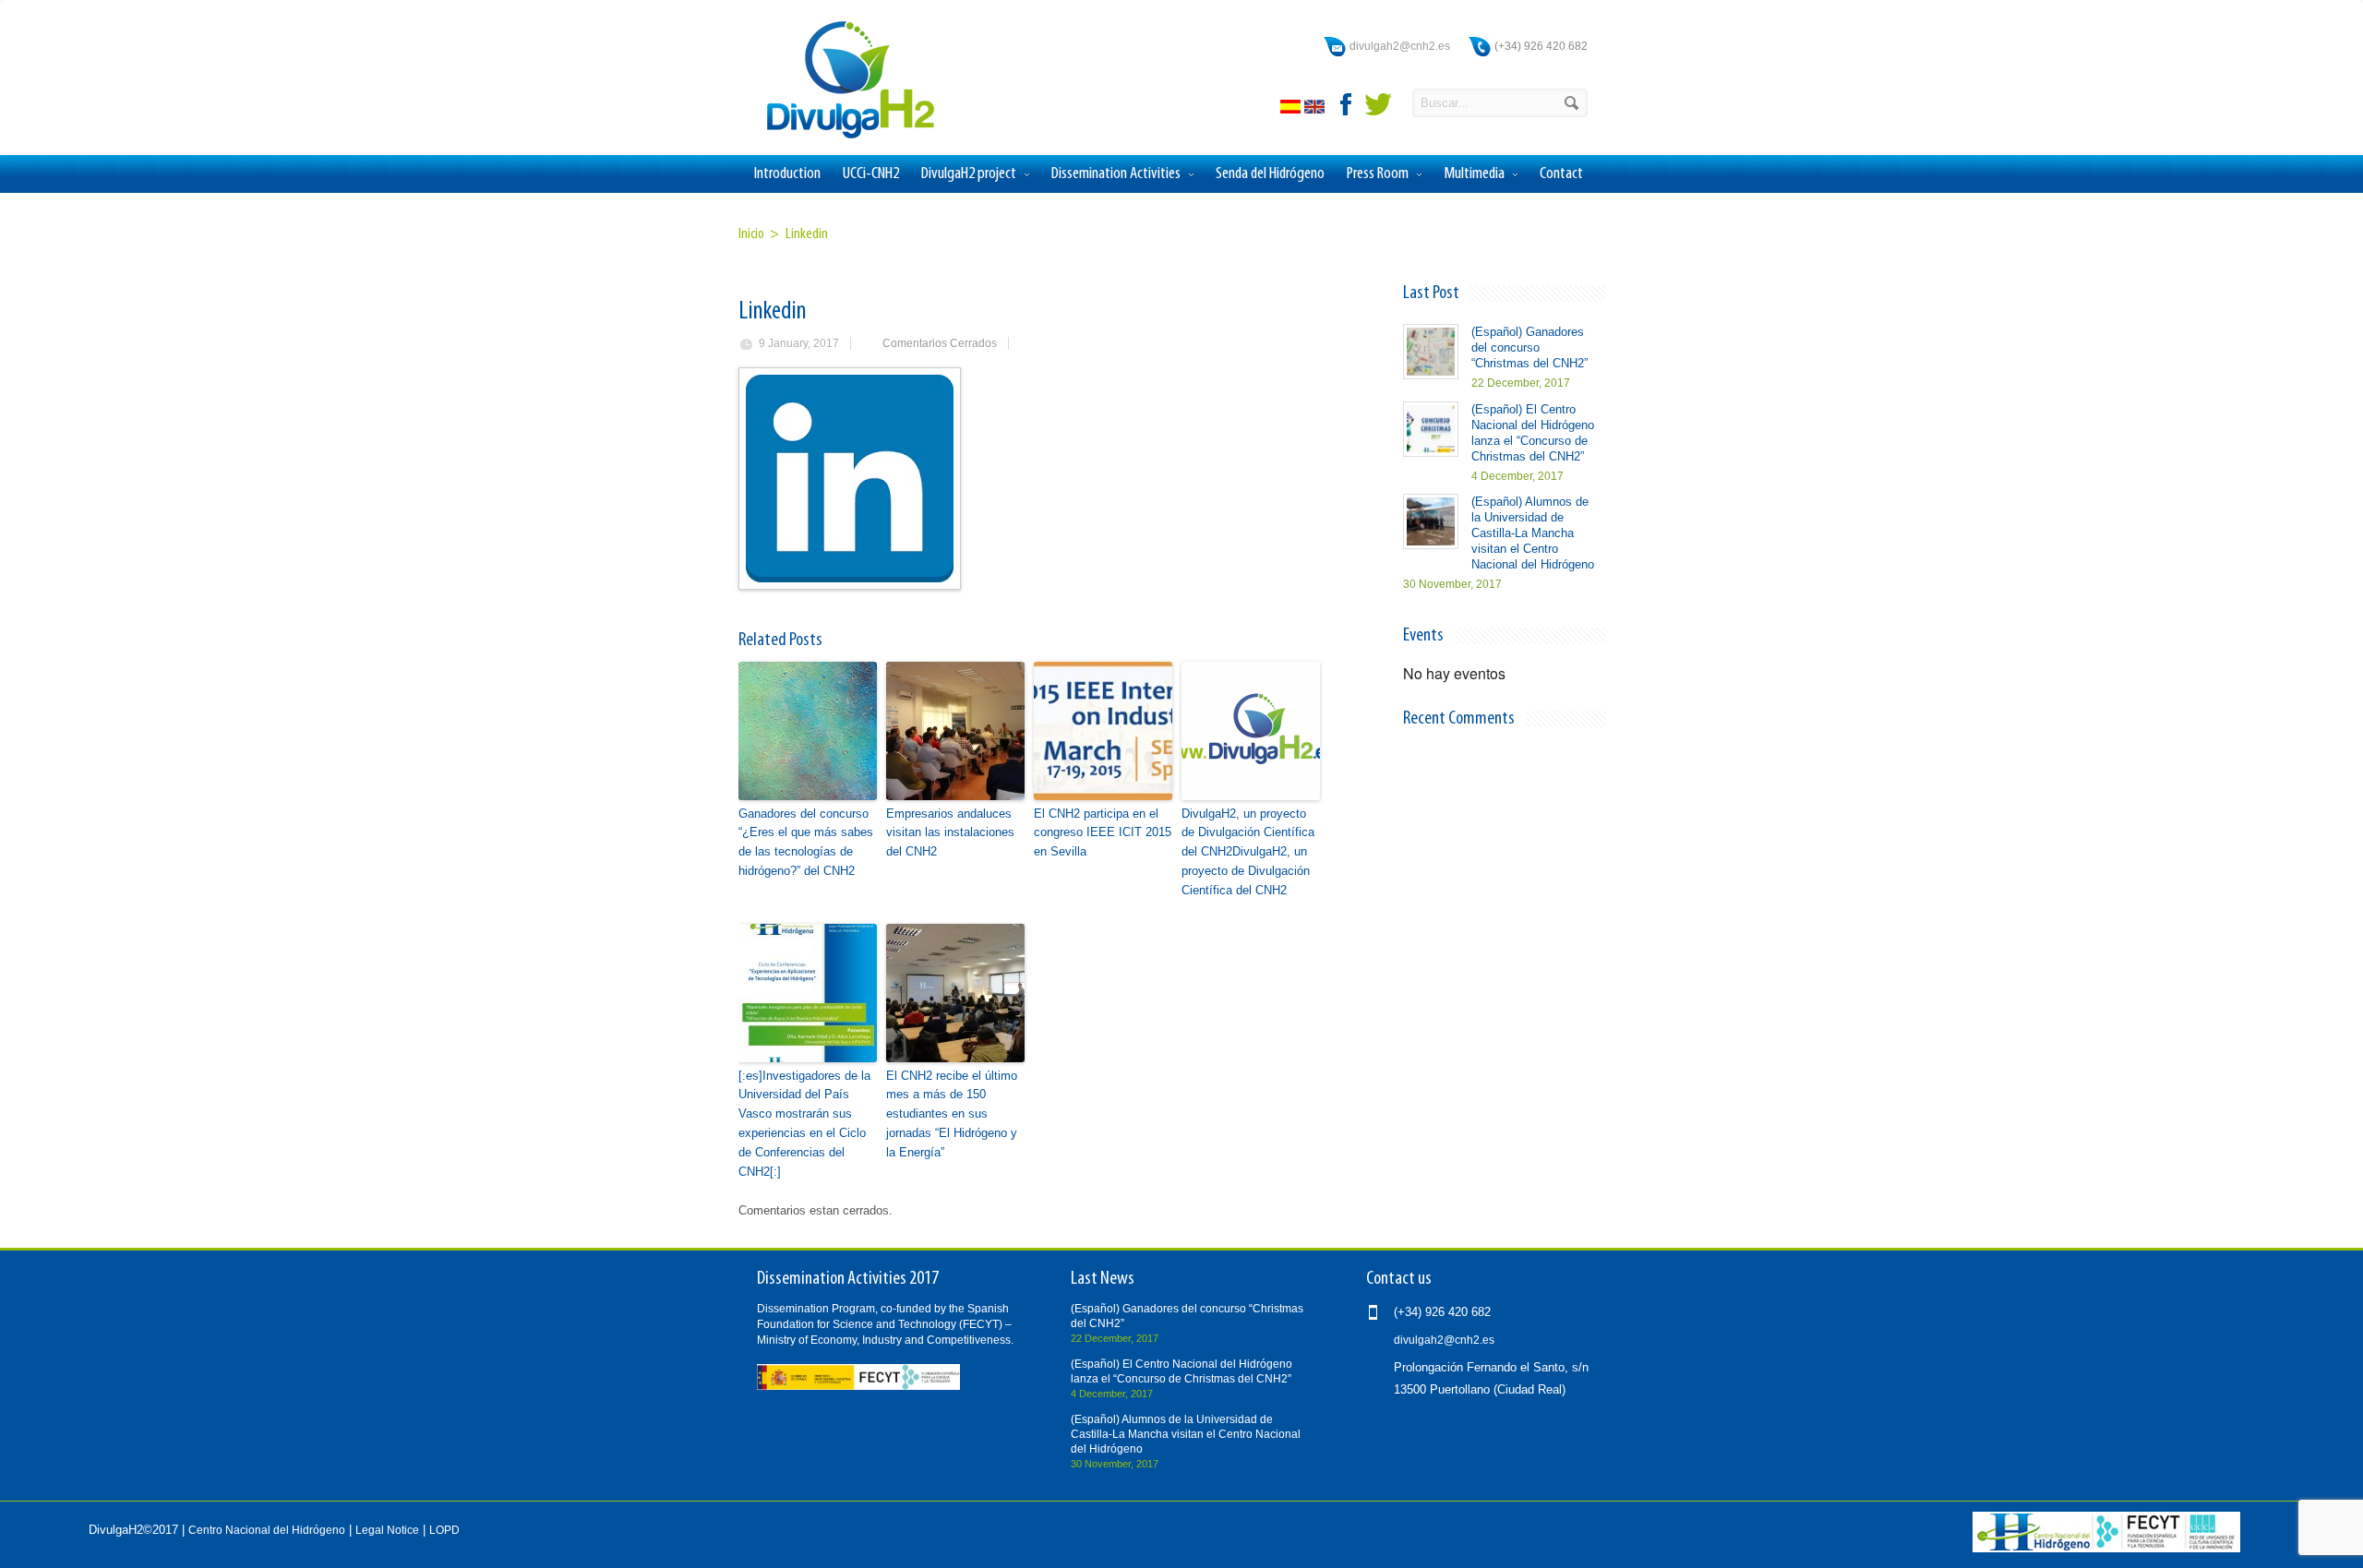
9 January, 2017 (799, 343)
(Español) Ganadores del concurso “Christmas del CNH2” (1529, 347)
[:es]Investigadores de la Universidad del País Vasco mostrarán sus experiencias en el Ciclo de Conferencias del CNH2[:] (804, 1124)
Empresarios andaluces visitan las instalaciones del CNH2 (950, 833)
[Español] (1292, 109)
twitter (1378, 104)
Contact (1561, 174)
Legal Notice (387, 1530)
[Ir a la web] (2106, 1549)
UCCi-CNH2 (871, 174)
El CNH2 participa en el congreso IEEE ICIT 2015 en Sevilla (1103, 833)
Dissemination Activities (1116, 174)
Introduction (787, 174)
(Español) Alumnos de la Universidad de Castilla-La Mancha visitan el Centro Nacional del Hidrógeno (1533, 533)
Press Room (1378, 174)
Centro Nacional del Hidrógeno (267, 1530)
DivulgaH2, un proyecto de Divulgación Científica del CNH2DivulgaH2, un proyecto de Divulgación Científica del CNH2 (1248, 852)
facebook (1347, 104)
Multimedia (1474, 174)
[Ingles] (1316, 109)
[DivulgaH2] (842, 137)
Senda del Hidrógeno (1270, 174)
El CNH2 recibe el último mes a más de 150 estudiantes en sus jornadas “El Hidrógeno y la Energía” (952, 1114)
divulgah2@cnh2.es (1400, 46)
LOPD (444, 1530)
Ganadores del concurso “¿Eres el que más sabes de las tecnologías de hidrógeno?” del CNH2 (806, 842)
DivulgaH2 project (969, 174)
